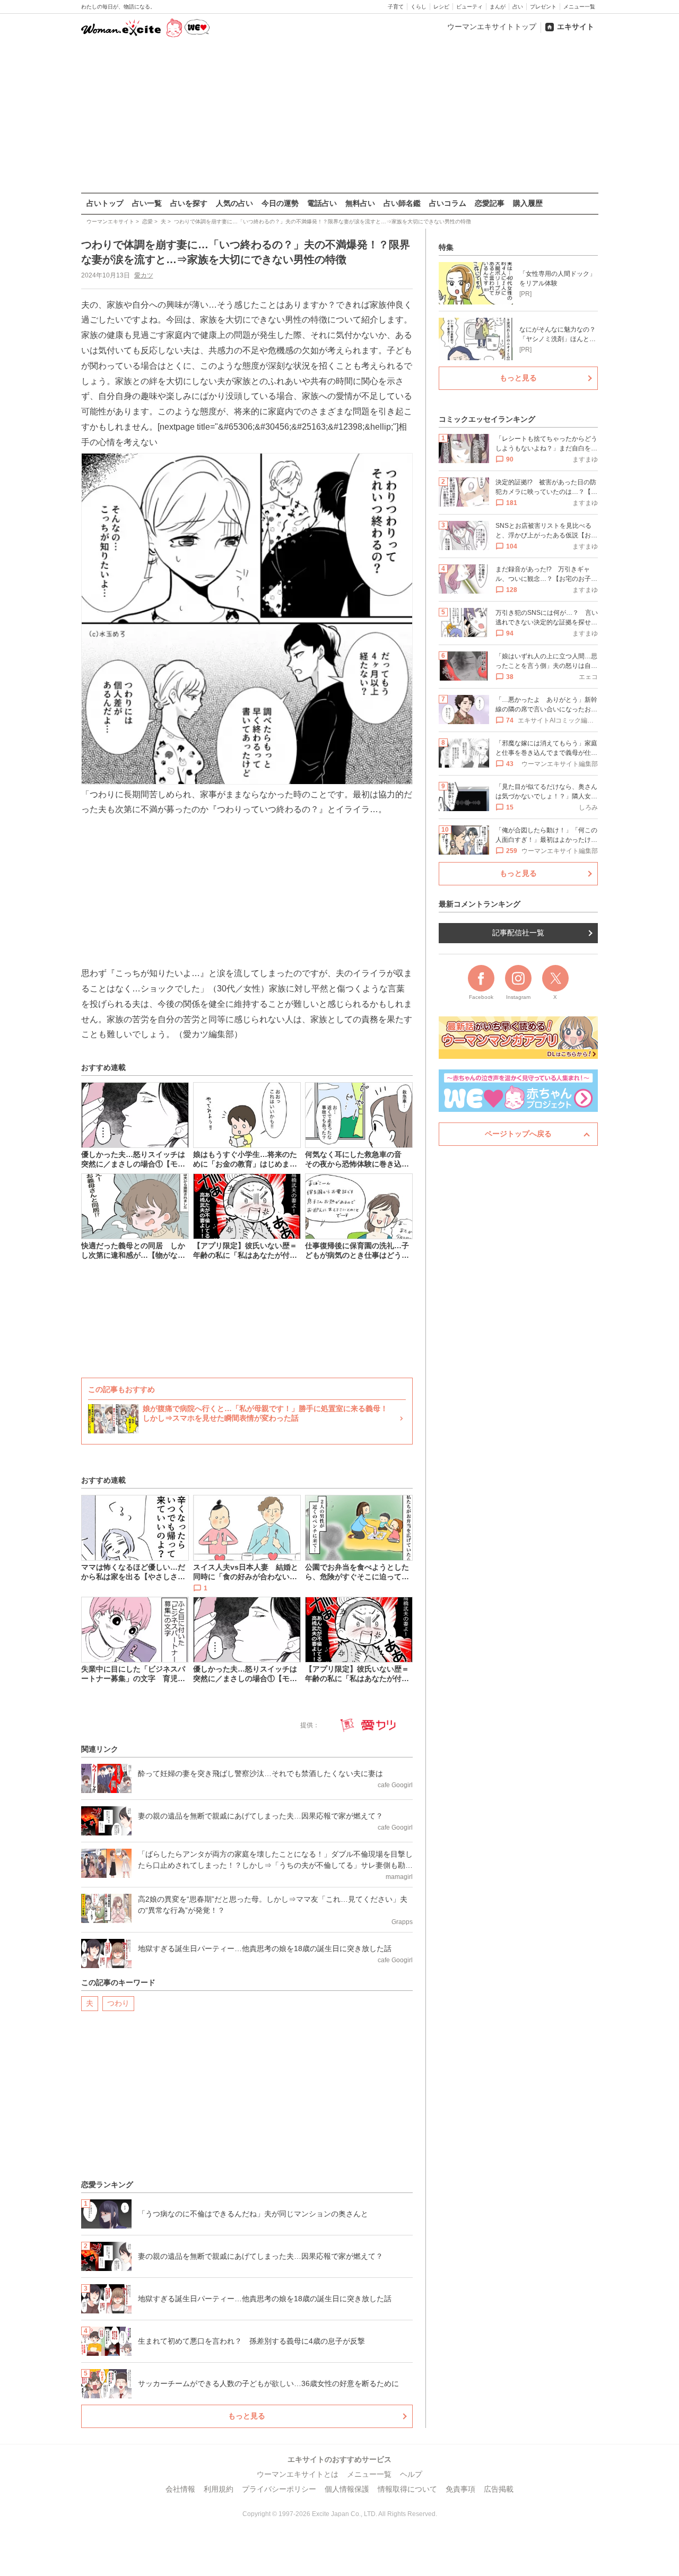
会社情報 (180, 2489)
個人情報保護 (347, 2489)
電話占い (322, 203)
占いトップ (105, 203)
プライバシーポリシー (279, 2489)
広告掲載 (499, 2489)
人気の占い (234, 203)
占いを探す (189, 203)
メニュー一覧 (579, 7)
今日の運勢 (280, 203)
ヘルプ (411, 2474)
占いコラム (448, 203)
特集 (446, 247)
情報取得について (407, 2489)
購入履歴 (528, 203)
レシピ (441, 7)
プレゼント (543, 7)
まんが (498, 7)
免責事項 (460, 2489)
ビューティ (469, 7)
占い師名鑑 (402, 203)
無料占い (360, 203)
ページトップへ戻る (518, 1134)
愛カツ (144, 275)
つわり (118, 2003)
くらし (419, 7)
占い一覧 (147, 203)
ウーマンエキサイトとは (298, 2474)
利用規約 (219, 2489)
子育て (396, 7)
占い (518, 7)
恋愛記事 (490, 203)
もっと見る (247, 2416)
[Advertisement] (339, 116)
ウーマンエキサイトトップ (492, 27)
